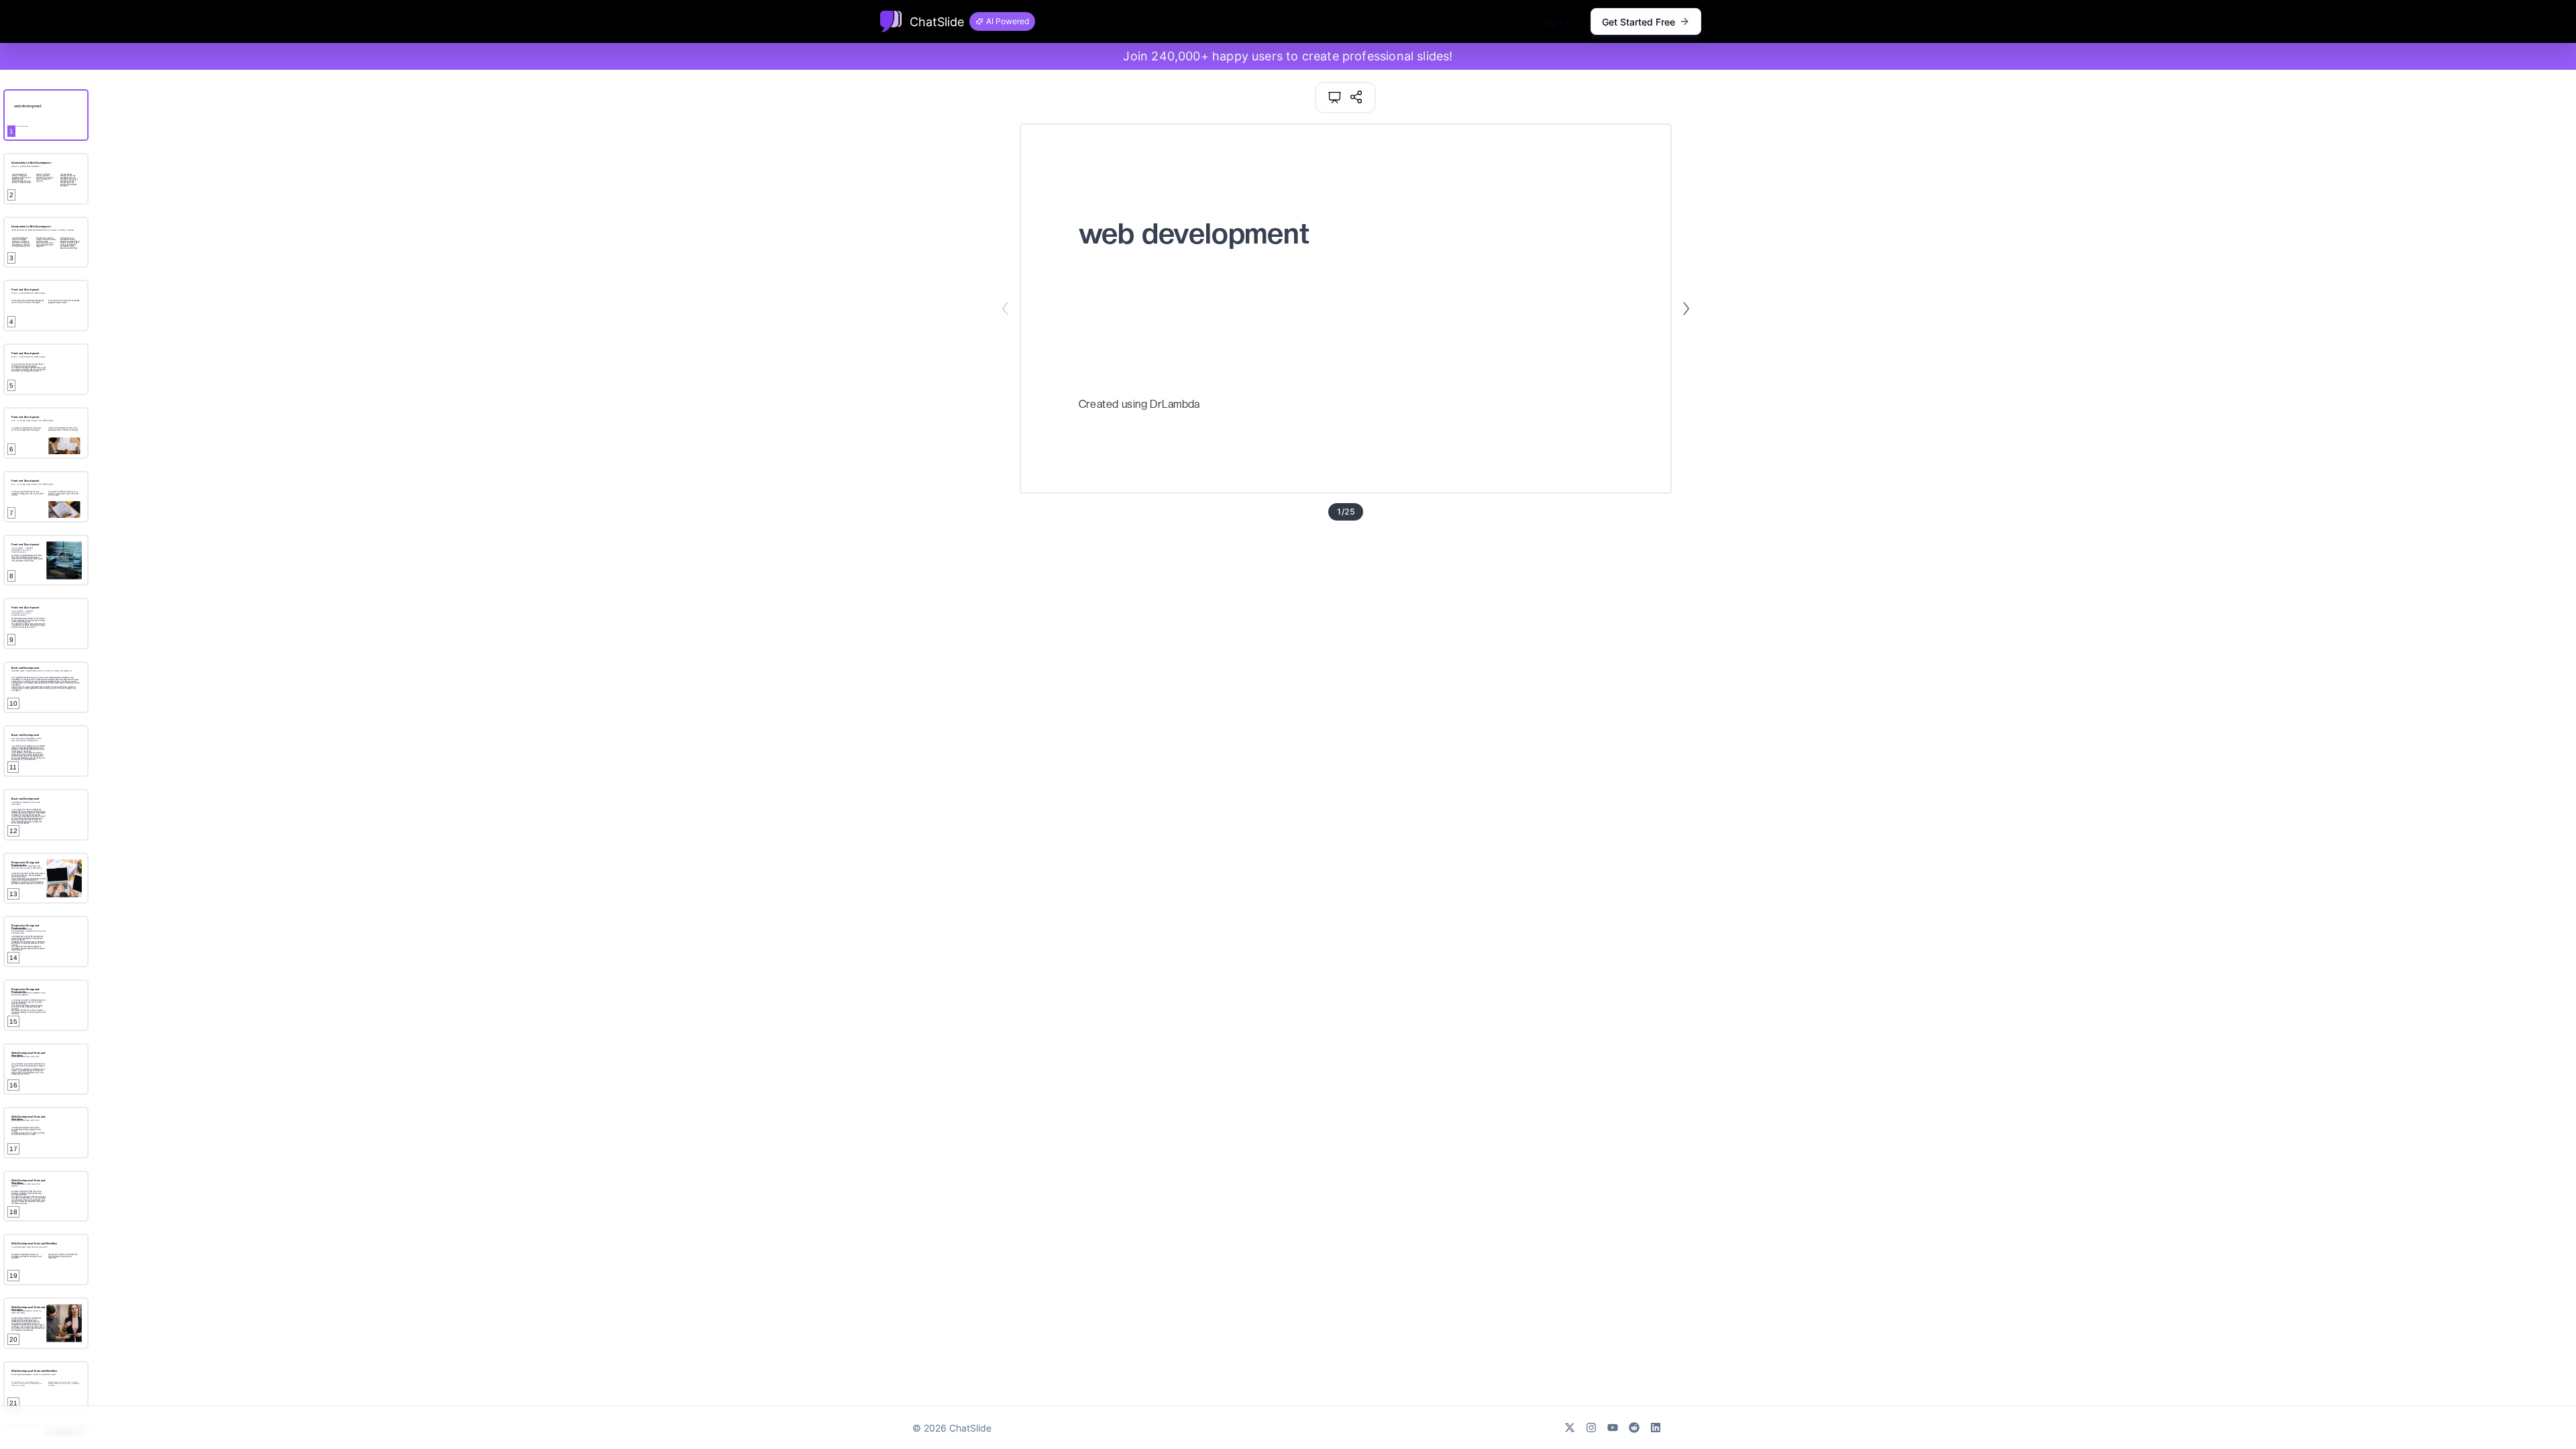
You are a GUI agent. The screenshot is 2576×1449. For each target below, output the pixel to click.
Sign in (1557, 22)
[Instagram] (1591, 1428)
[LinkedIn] (1656, 1428)
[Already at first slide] (1005, 309)
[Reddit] (1634, 1428)
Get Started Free (1639, 22)
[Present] (1335, 98)
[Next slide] (1686, 309)
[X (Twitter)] (1570, 1428)
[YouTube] (1613, 1428)
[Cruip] (891, 21)
